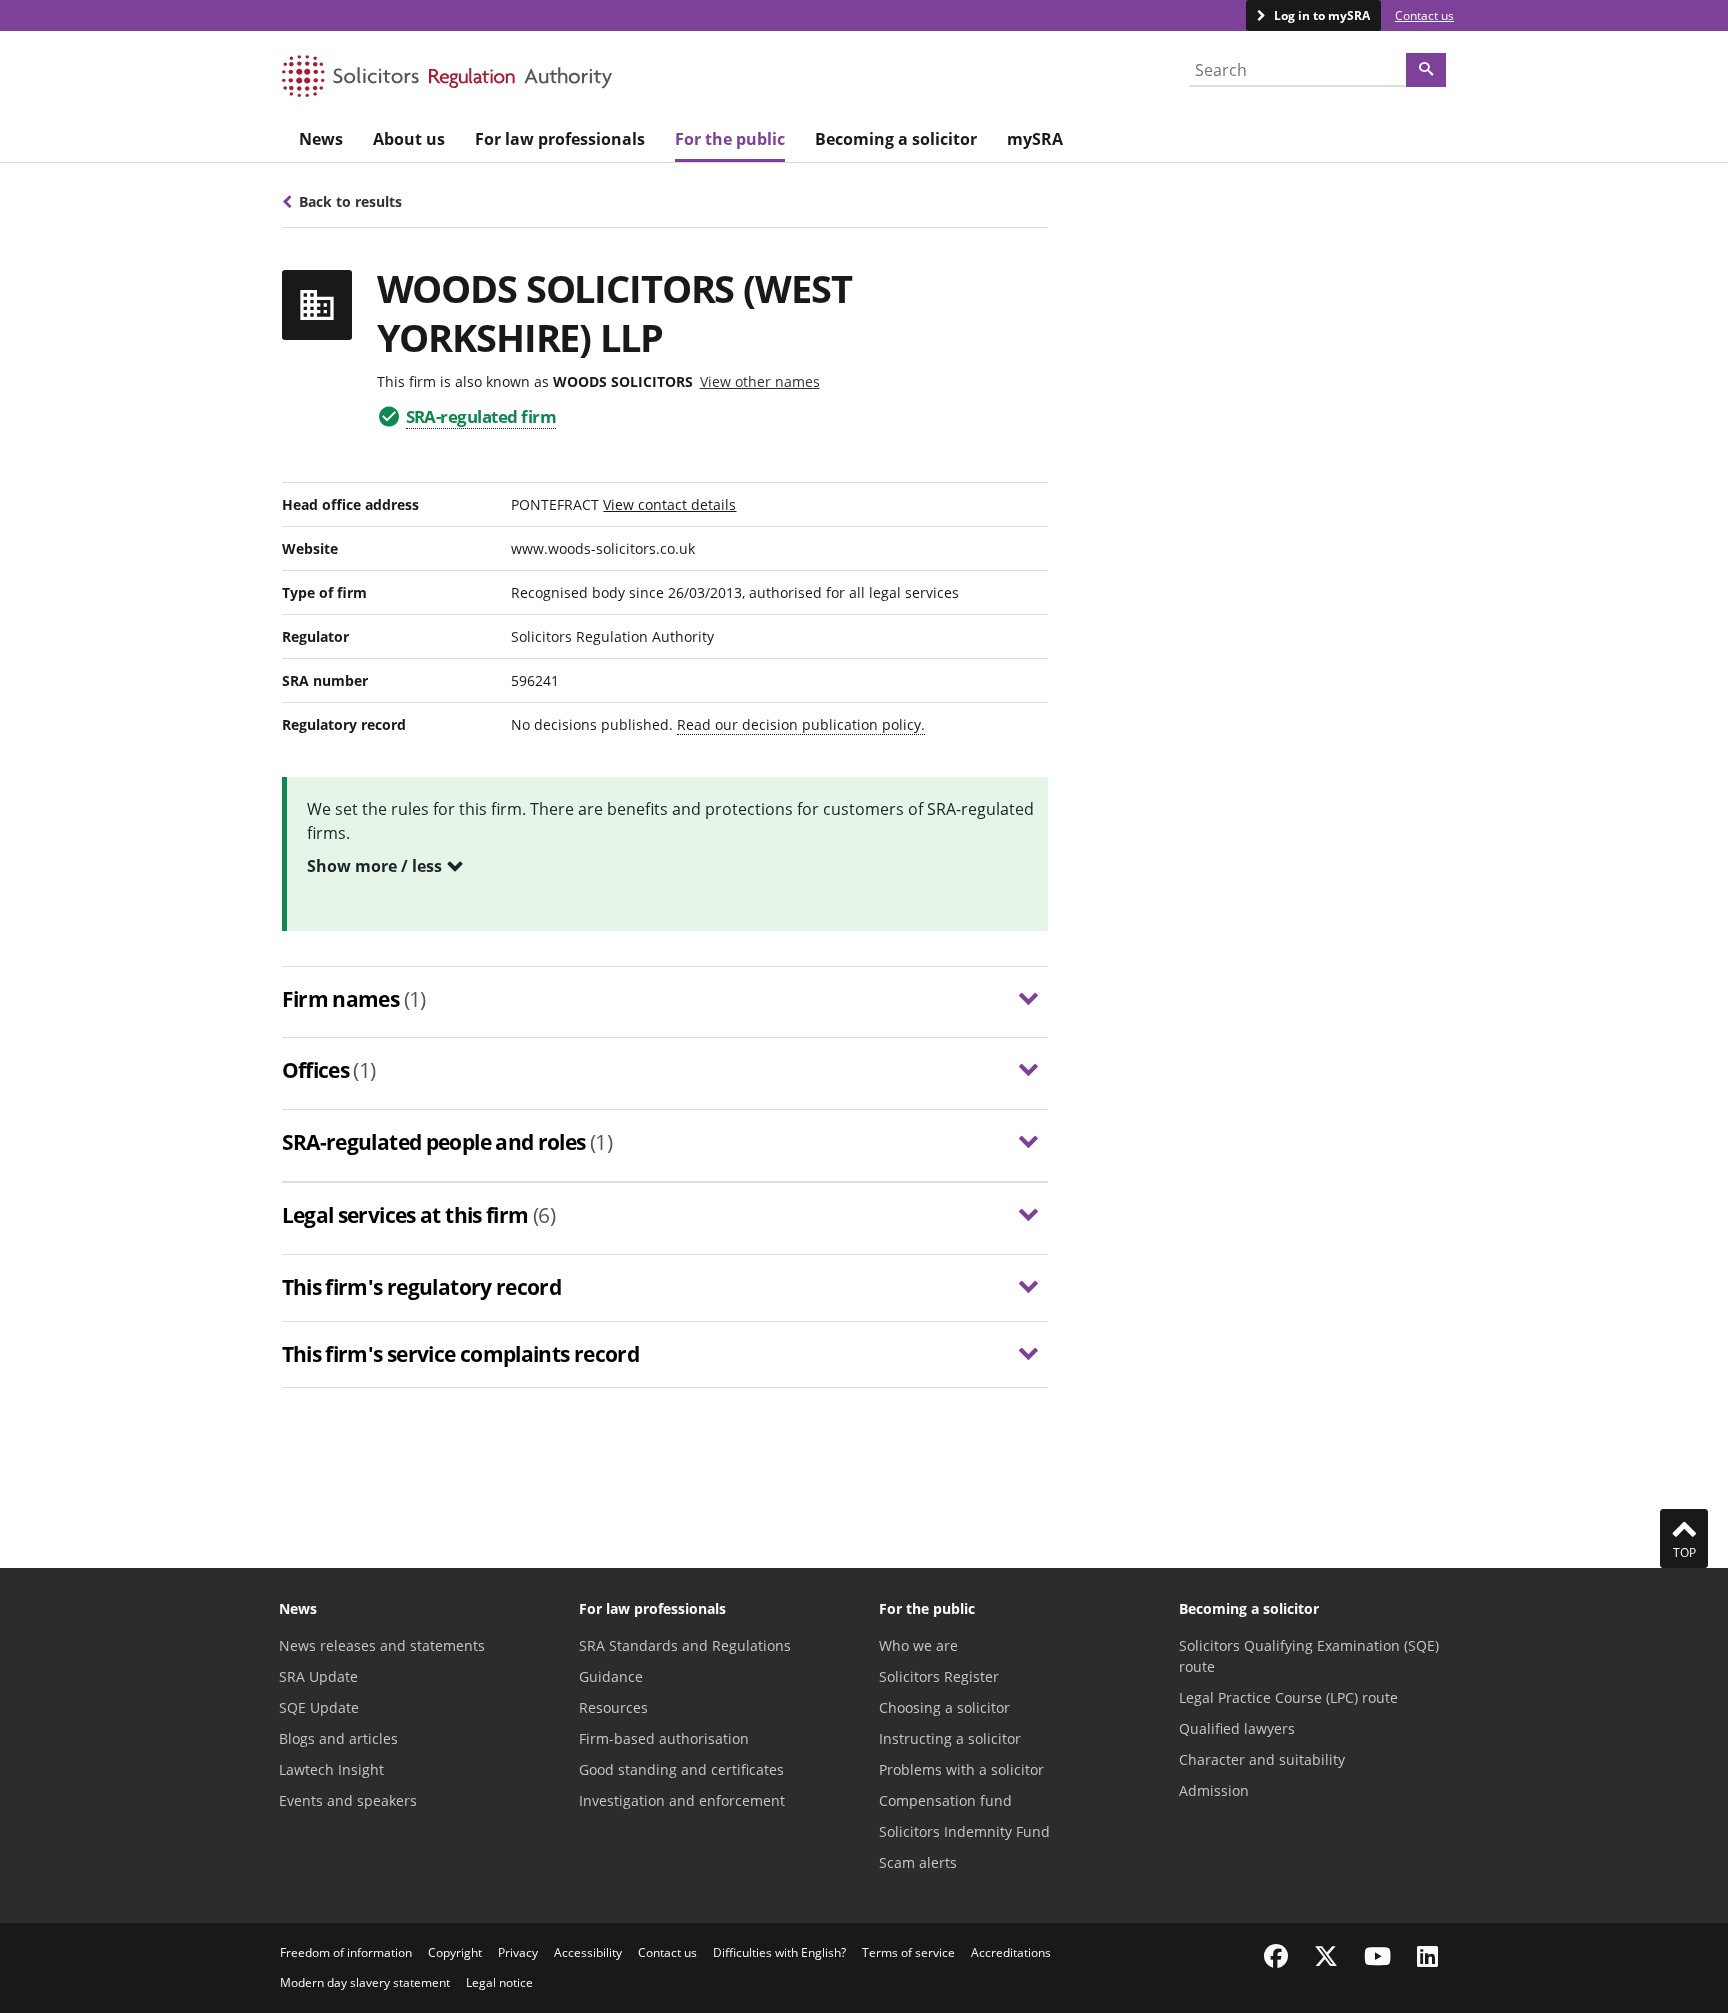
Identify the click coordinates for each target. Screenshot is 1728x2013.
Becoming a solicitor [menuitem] (896, 139)
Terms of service (908, 1952)
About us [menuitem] (409, 139)
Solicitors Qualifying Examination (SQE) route (1309, 1656)
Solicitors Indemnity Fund (964, 1831)
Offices (329, 1070)
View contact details (669, 504)
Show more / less (374, 866)
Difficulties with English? (779, 1952)
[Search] (1426, 70)
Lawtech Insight (331, 1769)
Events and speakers (348, 1800)
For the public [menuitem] (730, 139)
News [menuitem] (321, 139)
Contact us (1424, 15)
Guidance (611, 1676)
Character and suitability (1262, 1759)
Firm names (354, 999)
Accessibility (588, 1952)
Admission (1214, 1790)
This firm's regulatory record (422, 1287)
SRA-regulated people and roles (447, 1142)
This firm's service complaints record (461, 1354)
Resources (613, 1707)
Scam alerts (918, 1862)
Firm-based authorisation (664, 1738)
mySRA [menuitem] (1035, 139)
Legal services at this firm (419, 1215)
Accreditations (1011, 1952)
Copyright (455, 1952)
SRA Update (318, 1676)
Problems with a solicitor (961, 1769)
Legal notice (499, 1982)
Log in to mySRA (1320, 15)
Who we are (918, 1645)
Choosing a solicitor (944, 1707)
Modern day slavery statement (365, 1982)
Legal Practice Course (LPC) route (1288, 1697)
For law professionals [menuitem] (560, 139)
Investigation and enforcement (682, 1800)
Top (1684, 1552)
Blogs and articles (338, 1738)
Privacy (518, 1952)
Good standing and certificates (681, 1769)
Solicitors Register (939, 1676)
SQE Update (319, 1707)
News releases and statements (382, 1645)
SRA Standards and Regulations (685, 1645)
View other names (760, 381)
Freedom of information (346, 1952)
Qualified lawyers (1237, 1728)
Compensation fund (945, 1800)
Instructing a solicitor (950, 1738)
